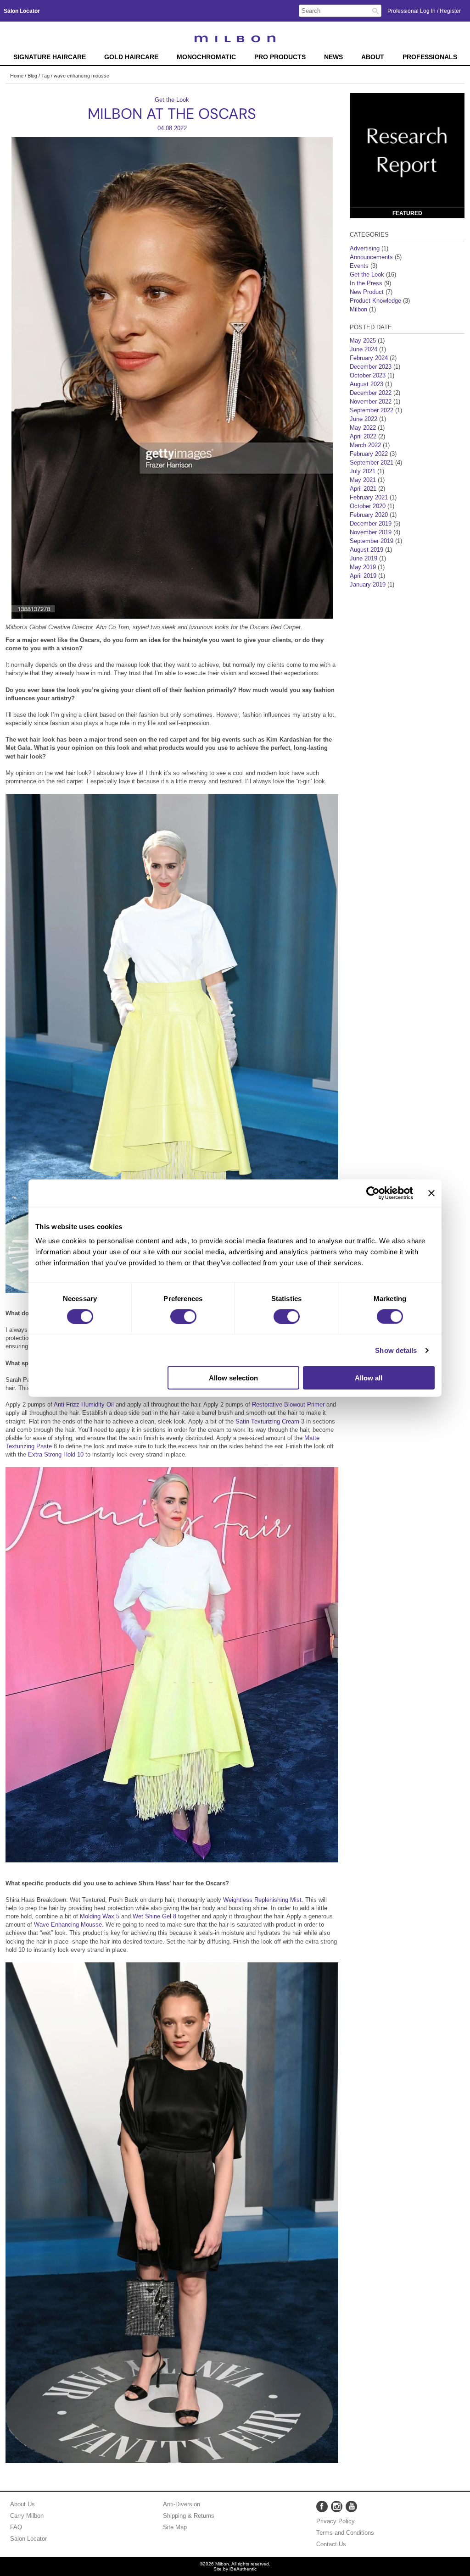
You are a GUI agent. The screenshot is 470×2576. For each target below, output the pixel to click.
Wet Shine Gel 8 (154, 1916)
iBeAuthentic (243, 2569)
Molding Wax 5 (101, 1916)
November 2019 (371, 532)
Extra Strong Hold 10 (57, 1454)
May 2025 (363, 341)
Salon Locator (28, 2539)
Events (359, 266)
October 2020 (368, 506)
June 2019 (364, 558)
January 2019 (368, 584)
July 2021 (363, 471)
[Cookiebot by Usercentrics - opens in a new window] (373, 1193)
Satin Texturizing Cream (267, 1421)
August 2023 (366, 384)
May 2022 (363, 428)
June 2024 (364, 349)
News (333, 57)
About (373, 57)
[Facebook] (322, 2507)
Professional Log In (412, 11)
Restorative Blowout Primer (288, 1404)
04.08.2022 (172, 128)
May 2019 (363, 567)
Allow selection (233, 1378)
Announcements (371, 257)
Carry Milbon (27, 2516)
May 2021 (363, 480)
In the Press (366, 283)
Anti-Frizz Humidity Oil (85, 1404)
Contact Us (331, 2544)
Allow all (369, 1378)
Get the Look (172, 100)
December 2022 (371, 393)
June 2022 (364, 419)
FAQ (16, 2527)
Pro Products (280, 57)
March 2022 (365, 445)
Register (450, 11)
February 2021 (369, 497)
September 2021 (372, 463)
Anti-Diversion (182, 2504)
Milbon (358, 309)
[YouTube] (351, 2507)
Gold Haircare (131, 57)
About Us (22, 2504)
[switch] (183, 1316)
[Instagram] (337, 2507)
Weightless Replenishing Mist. (262, 1900)
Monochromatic (206, 57)
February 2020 (369, 515)
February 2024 (369, 358)
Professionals (430, 57)
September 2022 (372, 410)
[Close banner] (431, 1193)
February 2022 (369, 454)
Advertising (365, 248)
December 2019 (371, 524)
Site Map (175, 2527)
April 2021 (363, 489)
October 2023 (368, 375)
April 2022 (363, 436)
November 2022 (371, 402)
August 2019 (366, 550)
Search (375, 11)
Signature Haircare (50, 57)
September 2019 (372, 541)
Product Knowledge (375, 301)
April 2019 (363, 576)
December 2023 (371, 367)
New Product (367, 292)
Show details (396, 1350)
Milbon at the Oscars (172, 114)
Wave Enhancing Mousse (68, 1925)
